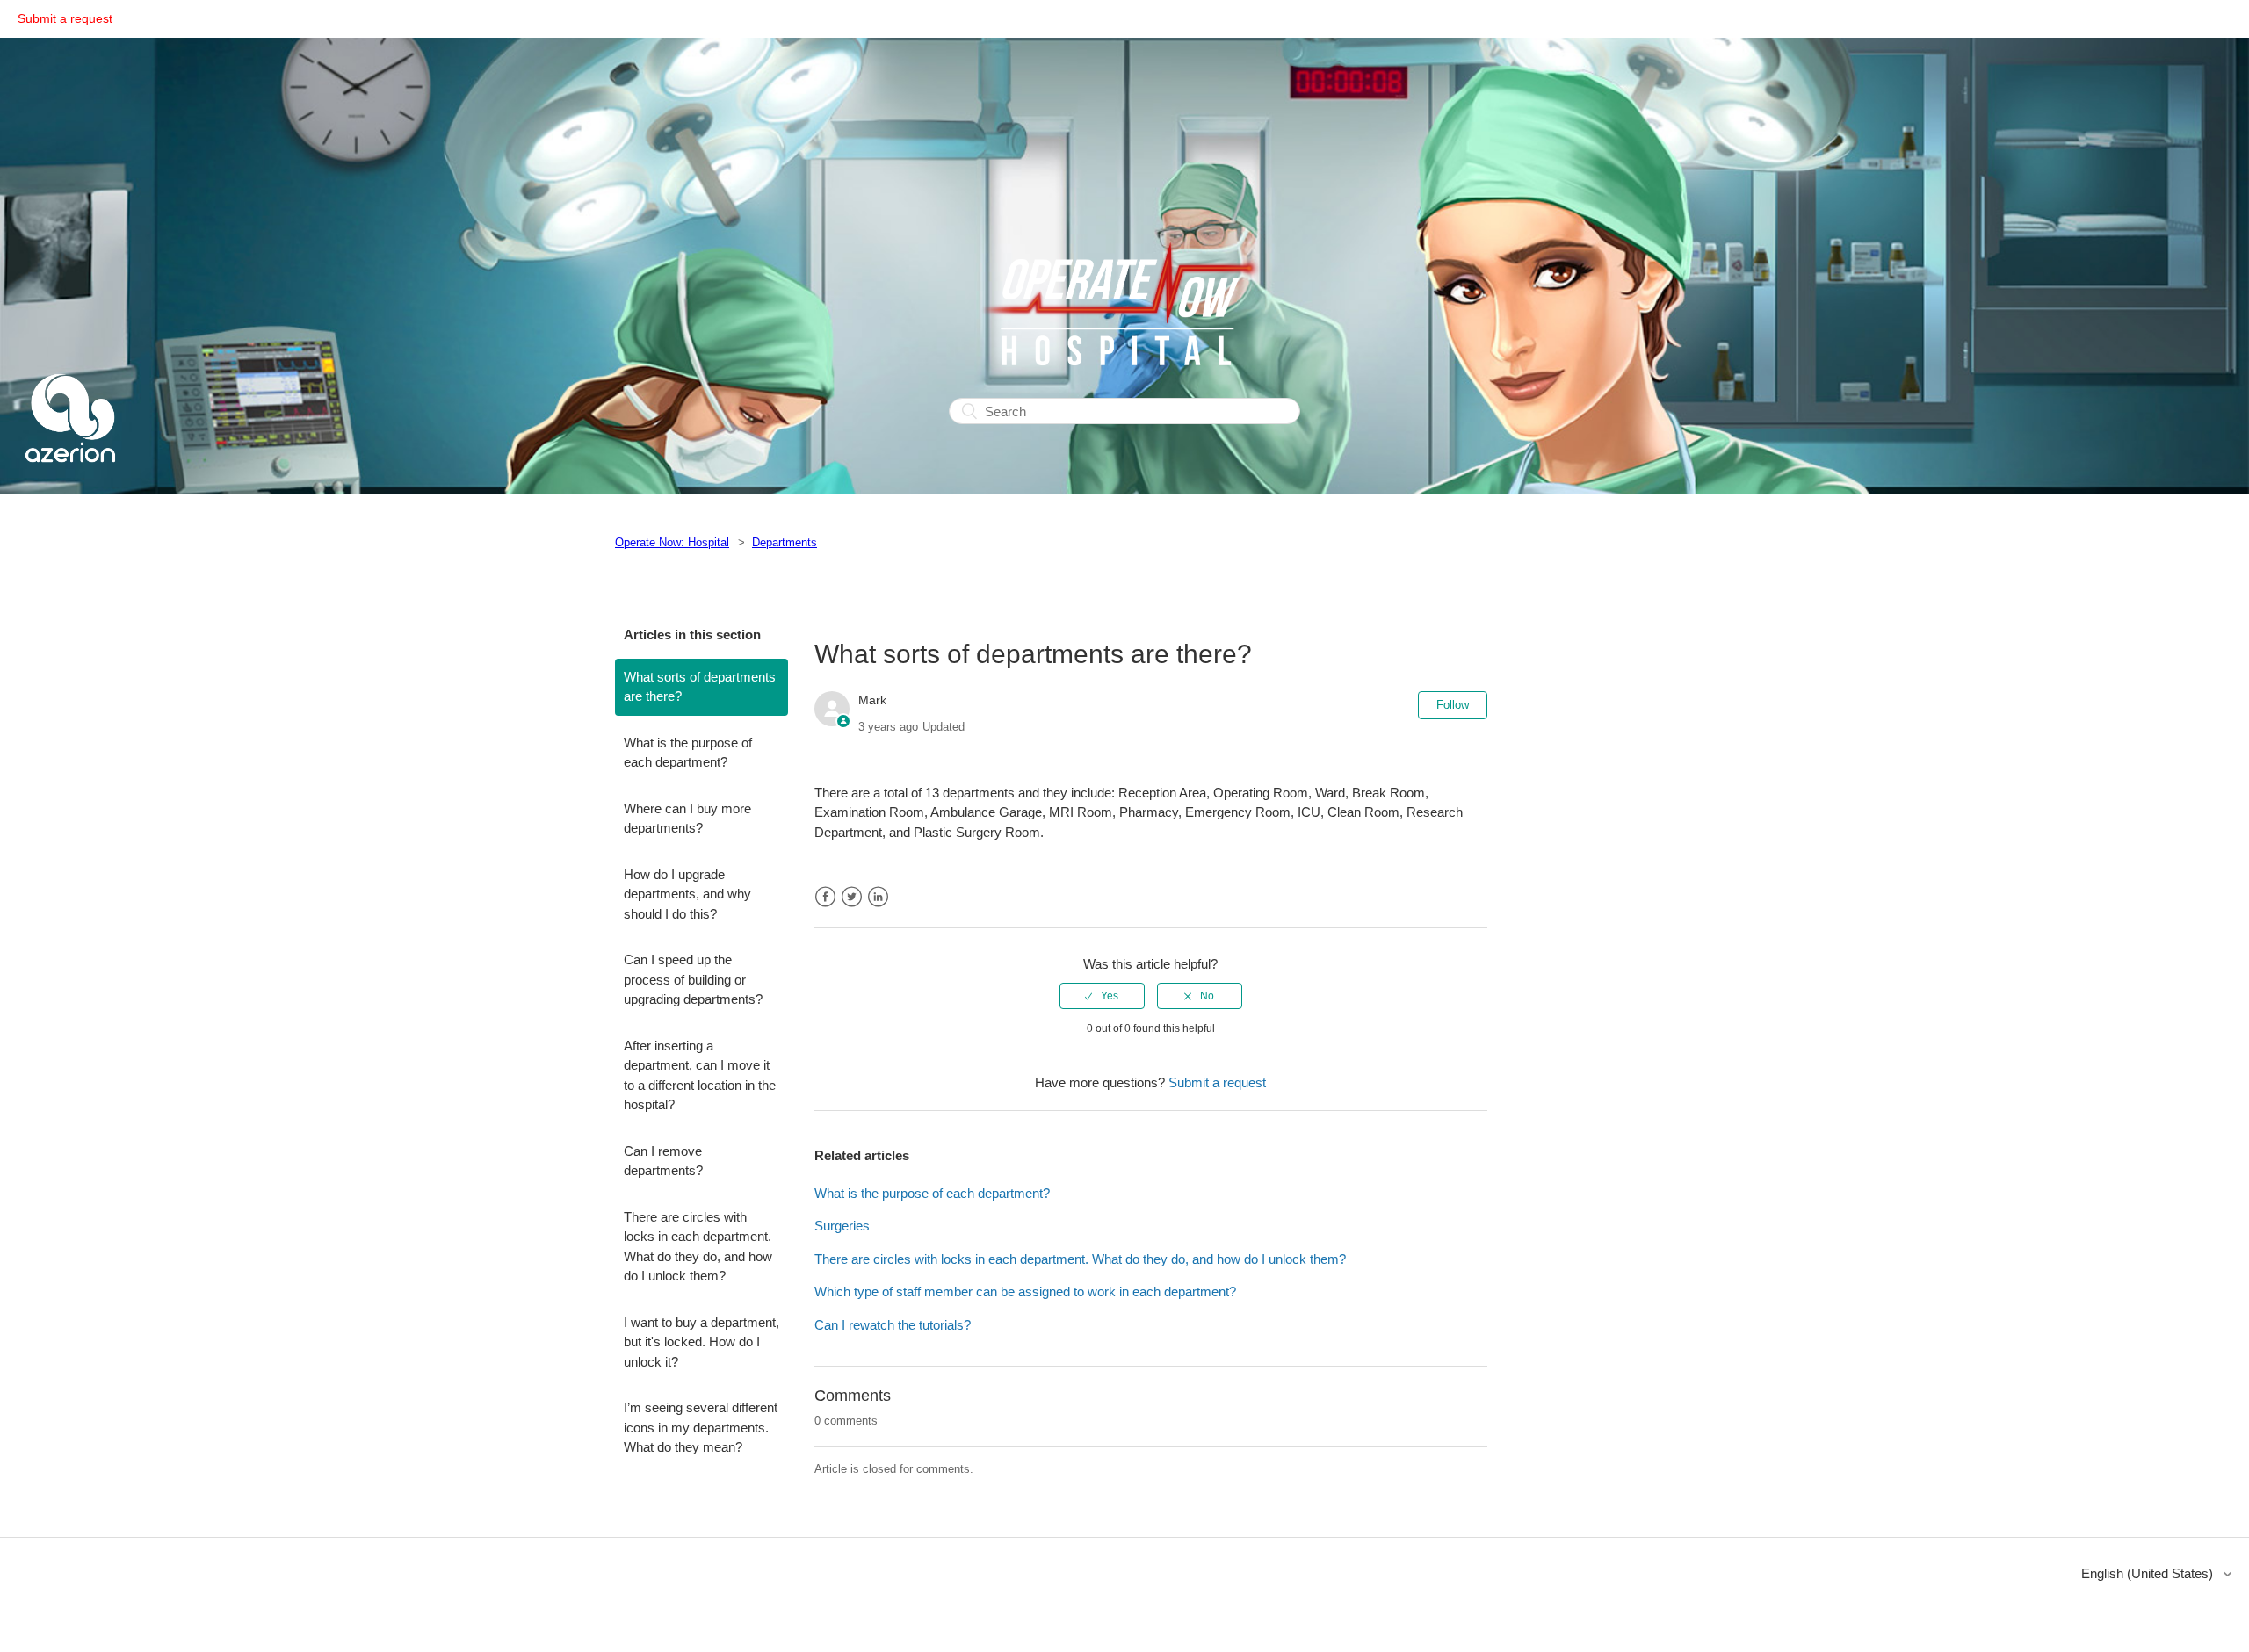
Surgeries (842, 1226)
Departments (785, 542)
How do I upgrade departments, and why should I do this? (687, 894)
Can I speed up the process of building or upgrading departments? (693, 979)
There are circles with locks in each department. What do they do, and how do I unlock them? (698, 1247)
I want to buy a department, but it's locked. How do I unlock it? (701, 1342)
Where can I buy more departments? (687, 819)
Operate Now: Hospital (672, 542)
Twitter (852, 897)
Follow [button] (1453, 705)
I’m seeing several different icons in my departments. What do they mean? (701, 1427)
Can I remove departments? (663, 1161)
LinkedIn (878, 897)
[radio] (1102, 996)
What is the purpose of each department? (688, 753)
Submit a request (65, 18)
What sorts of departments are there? (700, 687)
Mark (872, 700)
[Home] (70, 483)
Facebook (825, 897)
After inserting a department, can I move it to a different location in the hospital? (700, 1075)
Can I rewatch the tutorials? (893, 1325)
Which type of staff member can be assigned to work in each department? (1025, 1291)
